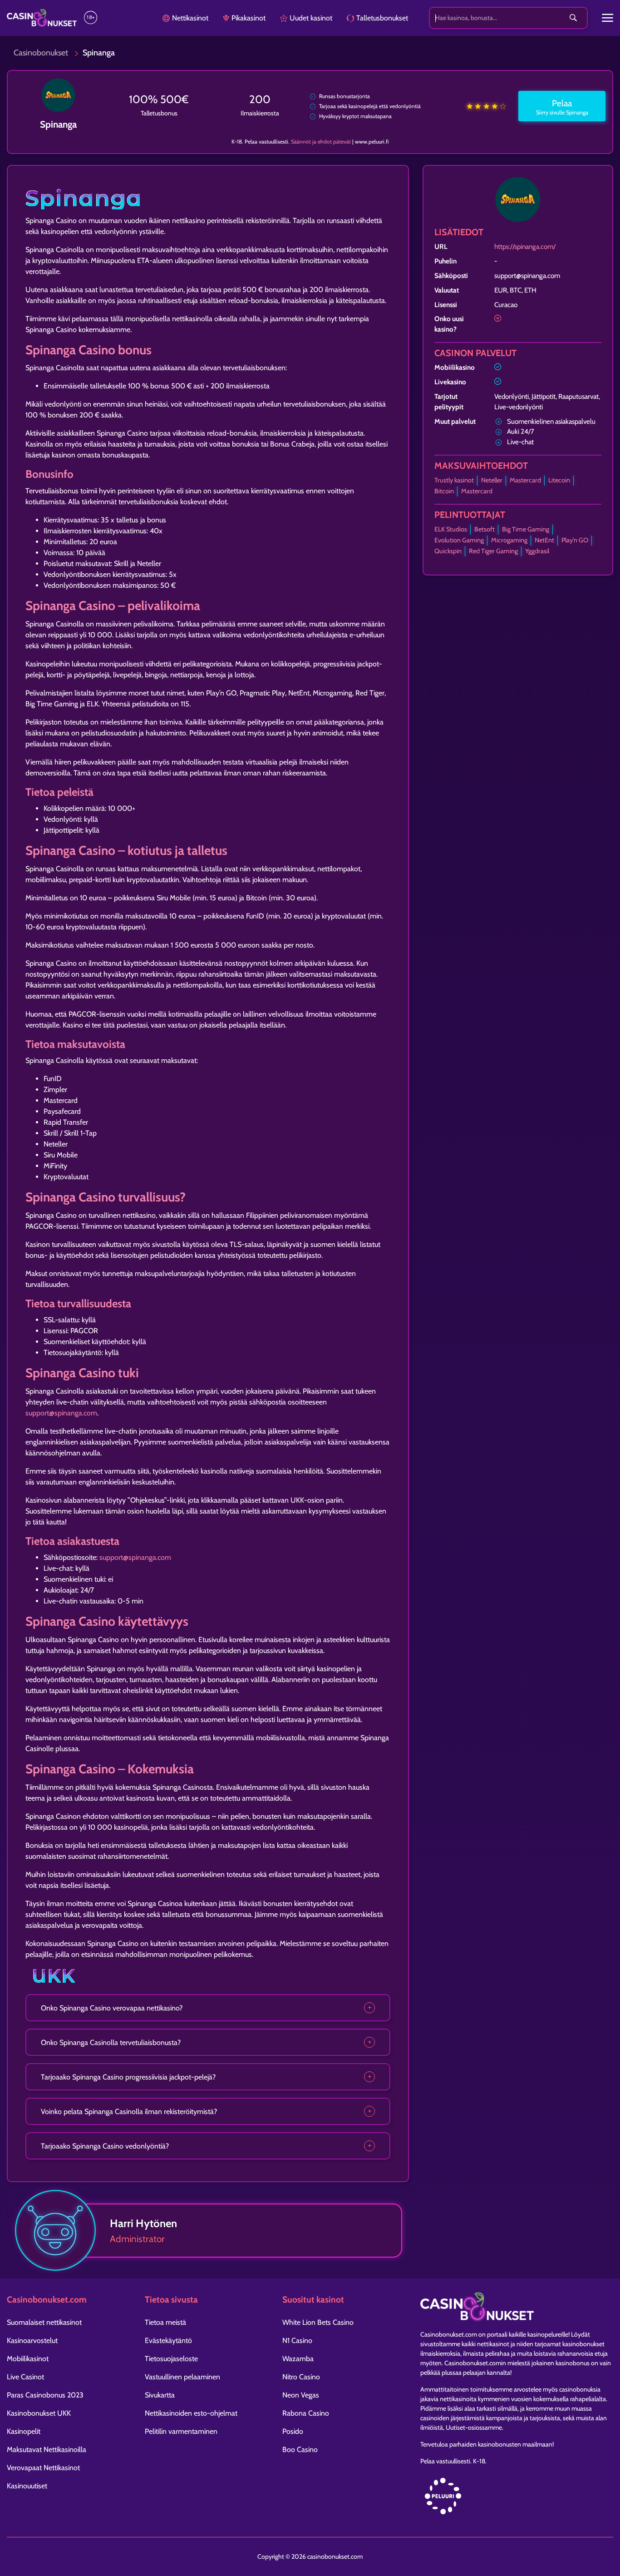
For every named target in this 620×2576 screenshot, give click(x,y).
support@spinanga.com (61, 1413)
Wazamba (298, 2359)
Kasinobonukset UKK (39, 2413)
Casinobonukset (41, 53)
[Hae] (573, 18)
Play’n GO (575, 540)
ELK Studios (451, 529)
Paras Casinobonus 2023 (45, 2395)
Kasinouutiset (27, 2486)
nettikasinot (493, 2344)
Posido (293, 2431)
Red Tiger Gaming (493, 551)
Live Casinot (25, 2377)
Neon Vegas (301, 2395)
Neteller (492, 480)
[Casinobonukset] (42, 18)
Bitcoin (444, 491)
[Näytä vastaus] (369, 2008)
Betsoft (485, 529)
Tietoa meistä (165, 2322)
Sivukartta (160, 2395)
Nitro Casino (301, 2377)
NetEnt (544, 540)
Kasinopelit (24, 2431)
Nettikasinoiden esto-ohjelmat (191, 2413)
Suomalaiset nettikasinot (44, 2322)
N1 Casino (297, 2340)
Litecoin (559, 480)
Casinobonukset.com (449, 2334)
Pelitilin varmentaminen (181, 2431)
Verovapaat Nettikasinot (43, 2468)
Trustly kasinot (454, 480)
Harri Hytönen (143, 2223)
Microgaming (509, 540)
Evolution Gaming (459, 540)
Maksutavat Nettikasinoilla (47, 2449)
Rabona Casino (306, 2413)
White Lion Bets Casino (318, 2322)
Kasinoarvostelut (32, 2340)
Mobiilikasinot (28, 2359)
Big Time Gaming (526, 529)
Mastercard (525, 480)
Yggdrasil (537, 551)
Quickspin (448, 551)
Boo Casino (300, 2449)
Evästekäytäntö (168, 2340)
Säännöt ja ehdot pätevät (321, 141)
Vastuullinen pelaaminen (182, 2377)
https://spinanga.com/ (525, 246)
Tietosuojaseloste (171, 2359)
